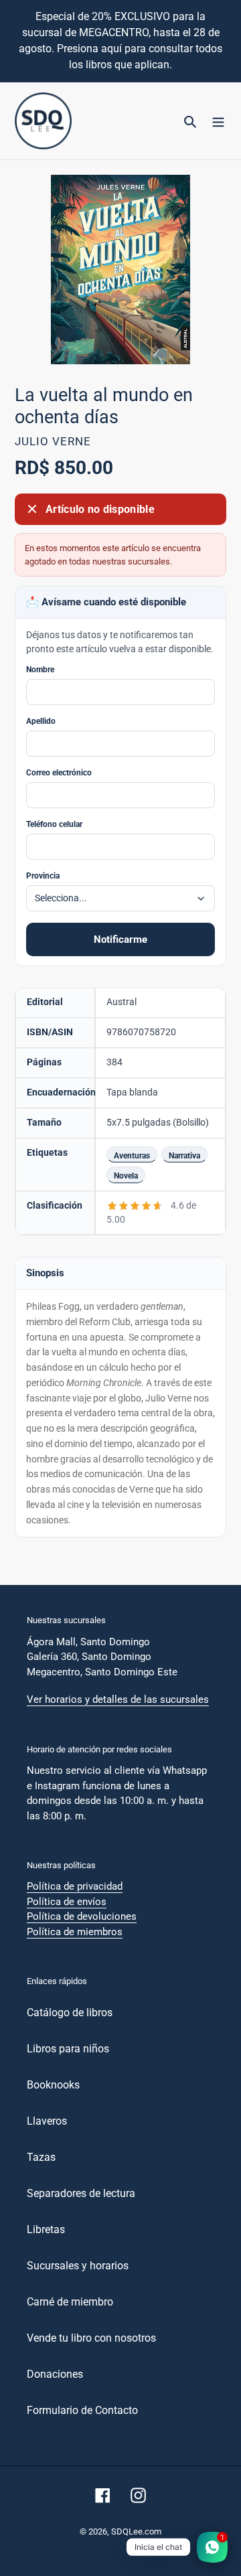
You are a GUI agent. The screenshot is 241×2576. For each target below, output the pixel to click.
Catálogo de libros (70, 2013)
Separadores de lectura (81, 2193)
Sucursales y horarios (78, 2266)
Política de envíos (67, 1902)
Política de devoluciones (82, 1916)
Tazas (41, 2157)
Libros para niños (68, 2049)
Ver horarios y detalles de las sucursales (118, 1699)
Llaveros (47, 2121)
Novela (126, 1176)
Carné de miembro (70, 2302)
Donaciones (55, 2374)
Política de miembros (75, 1932)
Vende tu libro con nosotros (91, 2338)
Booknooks (53, 2085)
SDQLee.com (136, 2531)
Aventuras (132, 1155)
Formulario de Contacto (82, 2410)
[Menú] (218, 121)
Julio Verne (53, 441)
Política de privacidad (75, 1886)
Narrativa (184, 1155)
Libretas (46, 2229)
